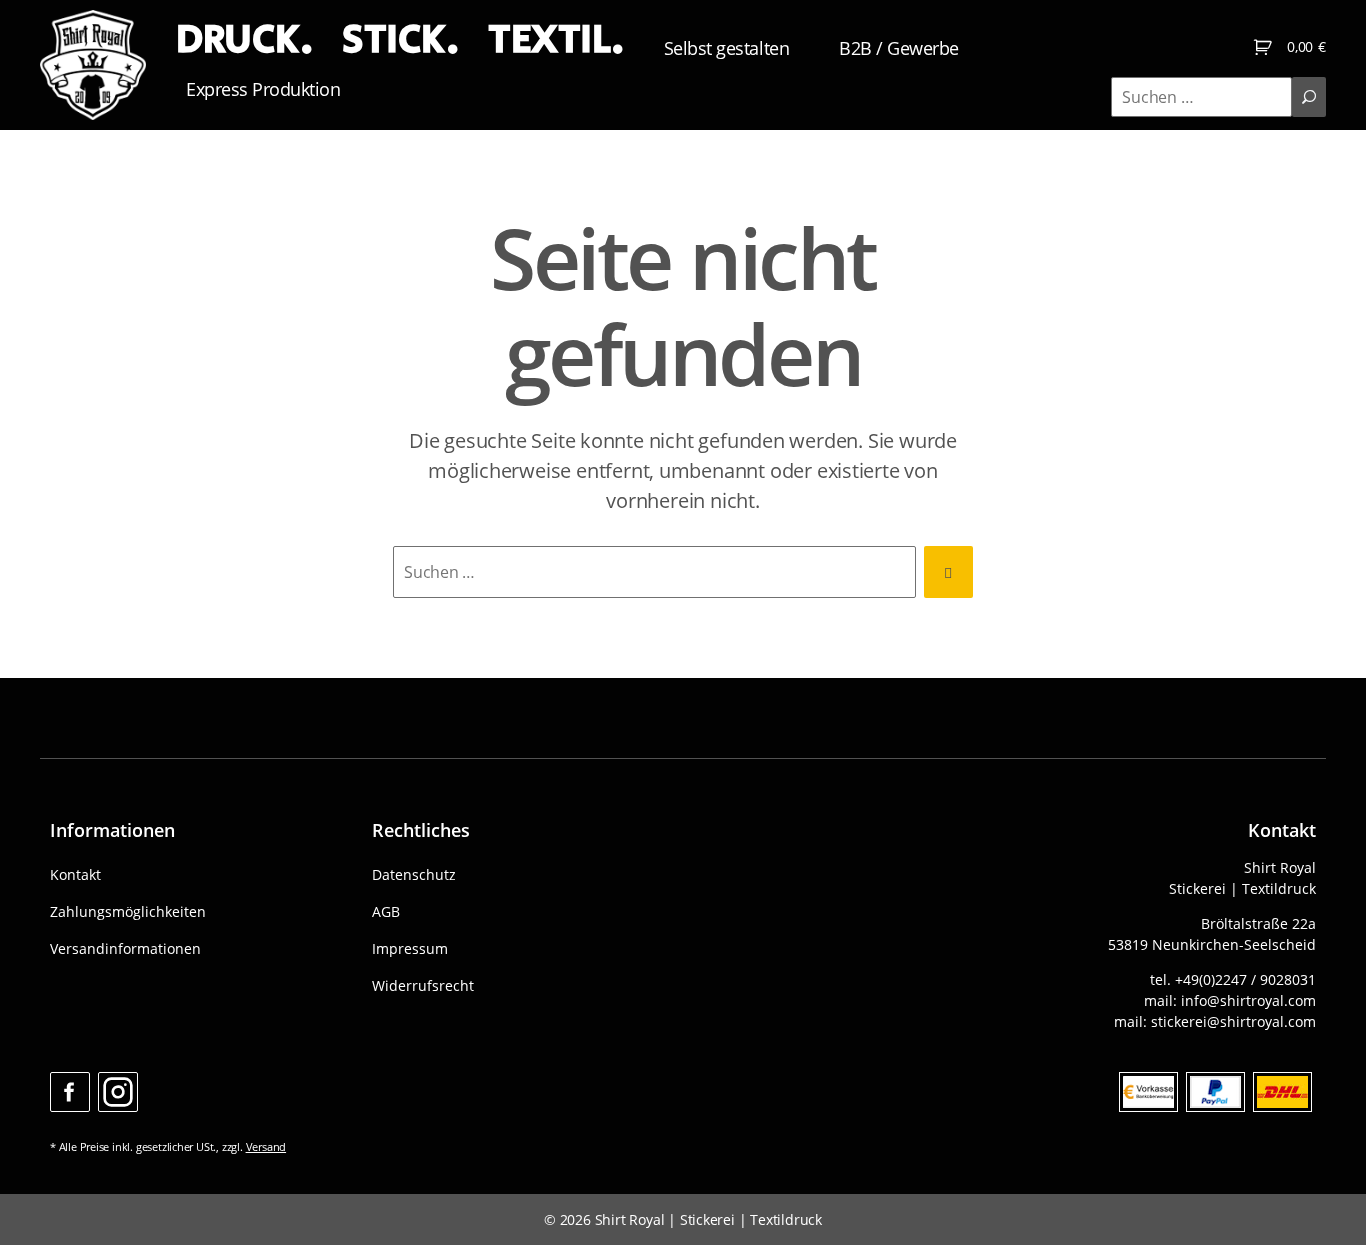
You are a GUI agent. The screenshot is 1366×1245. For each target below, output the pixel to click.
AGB (386, 911)
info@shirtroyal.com (1248, 1000)
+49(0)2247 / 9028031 (1245, 979)
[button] (44, 1201)
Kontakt (75, 874)
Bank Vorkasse (1148, 1092)
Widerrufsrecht (423, 985)
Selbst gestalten (726, 48)
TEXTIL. (556, 40)
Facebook (70, 1092)
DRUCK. (244, 40)
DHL (1282, 1092)
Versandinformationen (125, 948)
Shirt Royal (630, 1219)
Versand (266, 1146)
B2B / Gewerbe (899, 48)
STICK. (400, 40)
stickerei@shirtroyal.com (1233, 1021)
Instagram (118, 1092)
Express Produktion (263, 89)
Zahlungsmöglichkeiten (128, 911)
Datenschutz (414, 874)
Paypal (1215, 1092)
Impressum (410, 948)
